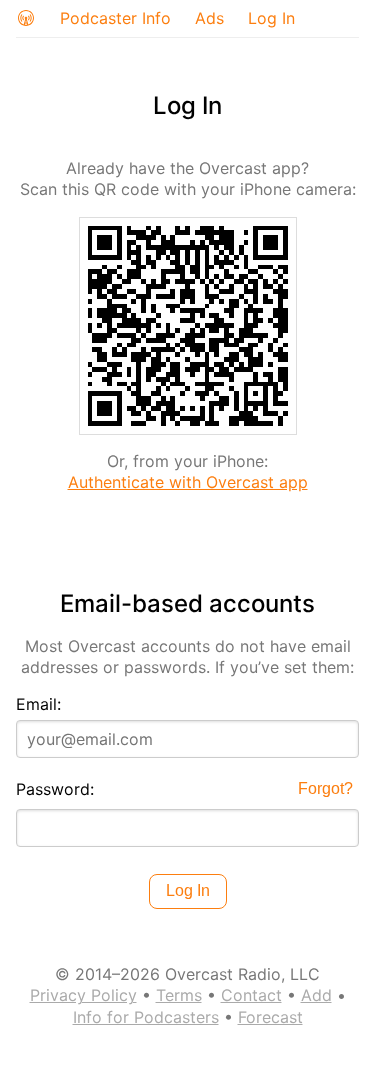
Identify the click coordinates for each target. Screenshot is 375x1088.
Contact (251, 995)
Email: (38, 704)
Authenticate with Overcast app (188, 482)
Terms (179, 995)
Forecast (270, 1017)
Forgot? (325, 788)
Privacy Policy (83, 995)
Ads (209, 18)
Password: (55, 789)
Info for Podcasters (146, 1017)
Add (316, 995)
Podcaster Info (115, 18)
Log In (271, 18)
